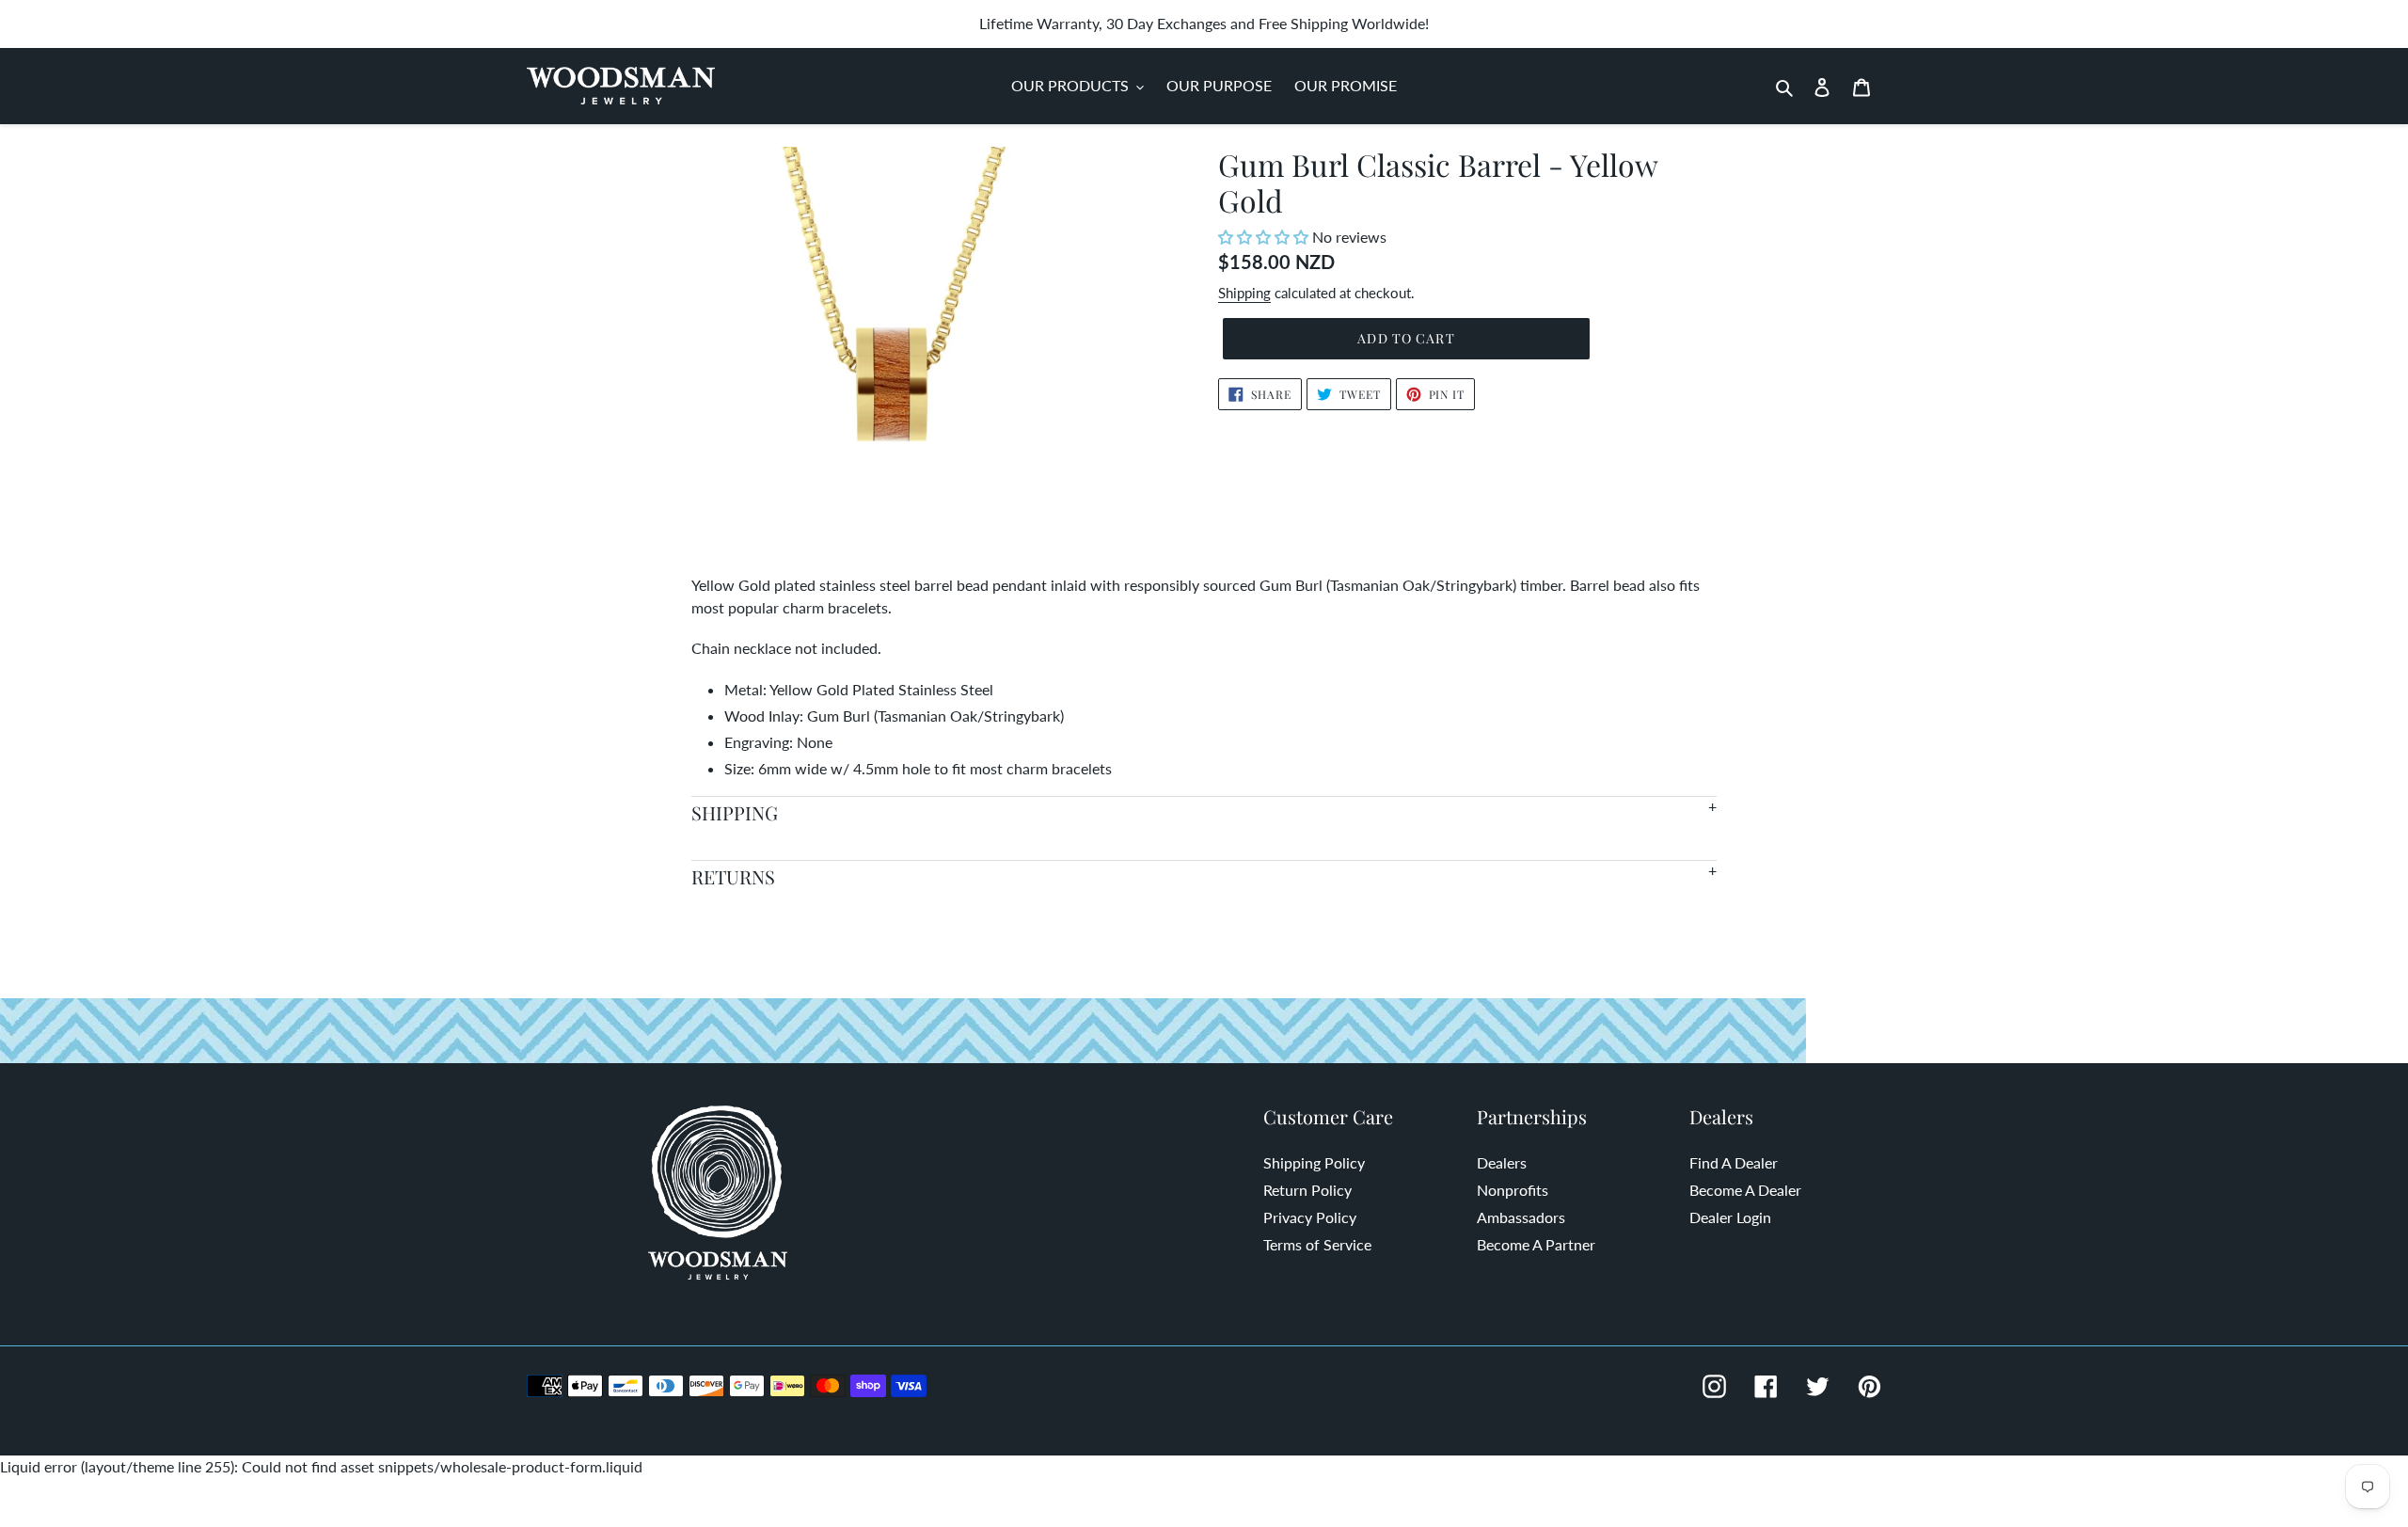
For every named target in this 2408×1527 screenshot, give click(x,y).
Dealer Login (1730, 1217)
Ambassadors (1521, 1217)
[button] (1265, 237)
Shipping (1244, 293)
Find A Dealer (1734, 1162)
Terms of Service (1317, 1244)
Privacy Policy (1310, 1217)
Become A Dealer (1745, 1190)
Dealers (1502, 1162)
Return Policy (1307, 1190)
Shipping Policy (1314, 1162)
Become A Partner (1536, 1244)
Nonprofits (1513, 1190)
